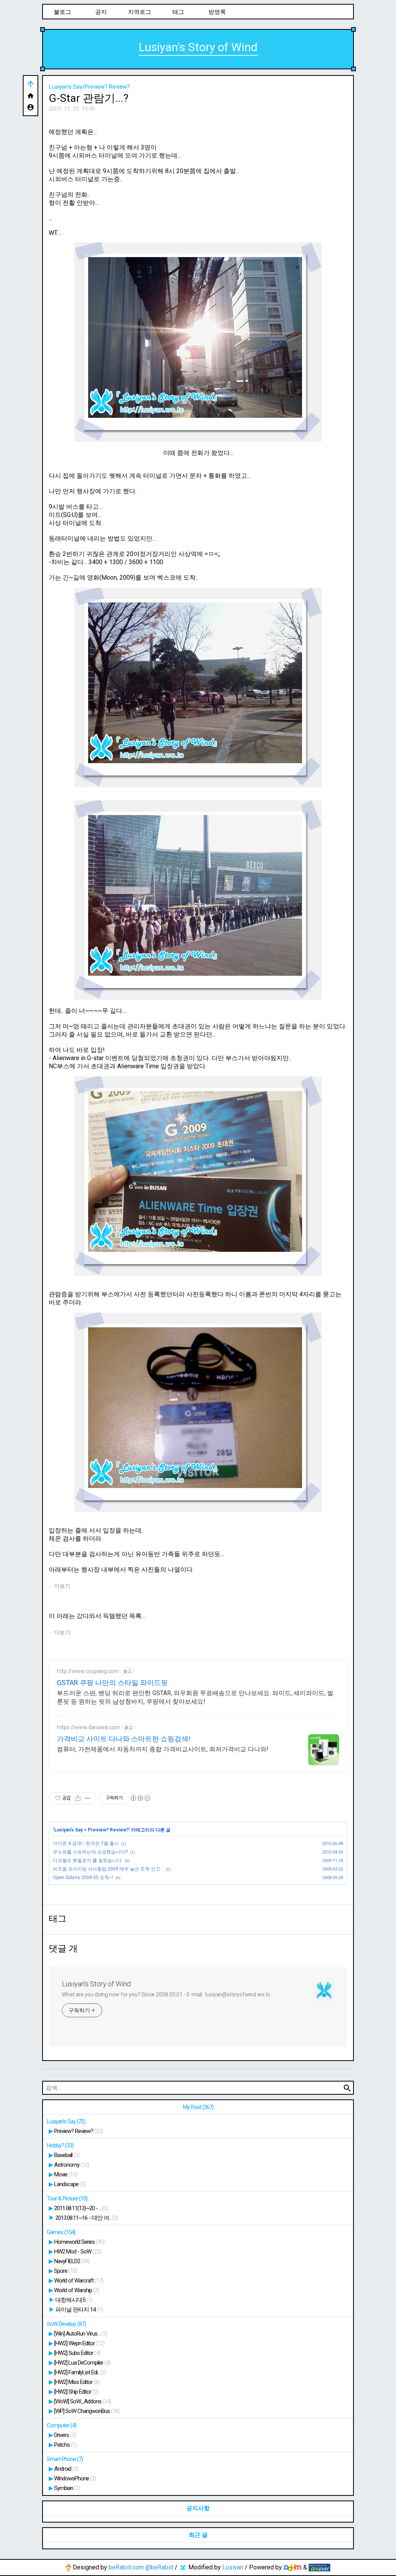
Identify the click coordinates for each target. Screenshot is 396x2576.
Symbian (67, 2488)
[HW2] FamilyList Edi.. (80, 2372)
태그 (178, 12)
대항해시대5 (74, 2300)
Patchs (65, 2445)
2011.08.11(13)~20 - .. (81, 2208)
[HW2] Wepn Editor (79, 2343)
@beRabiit (159, 2567)
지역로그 (140, 12)
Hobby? (60, 2145)
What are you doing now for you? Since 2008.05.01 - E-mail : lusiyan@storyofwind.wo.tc (166, 1994)
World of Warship (77, 2290)
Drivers (65, 2435)
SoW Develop (66, 2324)
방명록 (217, 12)
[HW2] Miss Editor (77, 2382)
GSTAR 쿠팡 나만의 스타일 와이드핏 (112, 1683)
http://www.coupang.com (88, 1671)
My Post (198, 2107)
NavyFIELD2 (72, 2261)
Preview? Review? (108, 1830)
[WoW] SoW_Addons (83, 2401)
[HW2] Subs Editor (77, 2353)
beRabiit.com (126, 2567)
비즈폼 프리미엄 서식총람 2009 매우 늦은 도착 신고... (108, 1869)
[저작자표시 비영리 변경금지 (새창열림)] (140, 1798)
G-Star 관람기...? (89, 98)
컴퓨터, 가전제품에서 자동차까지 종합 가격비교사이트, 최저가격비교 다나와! (163, 1749)
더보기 (62, 1586)
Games (61, 2232)
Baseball (67, 2155)
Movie (66, 2174)
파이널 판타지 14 (79, 2310)
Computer (61, 2425)
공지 (101, 12)
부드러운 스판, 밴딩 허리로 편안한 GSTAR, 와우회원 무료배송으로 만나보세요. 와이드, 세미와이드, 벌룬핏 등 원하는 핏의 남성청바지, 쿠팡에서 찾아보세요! (195, 1697)
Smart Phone (65, 2459)
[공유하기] (78, 1798)
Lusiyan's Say (68, 1830)
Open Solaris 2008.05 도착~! (83, 1878)
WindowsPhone (75, 2478)
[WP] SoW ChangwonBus (87, 2411)
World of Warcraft (79, 2281)
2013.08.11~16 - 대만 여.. (86, 2218)
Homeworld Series (79, 2242)
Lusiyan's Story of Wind (198, 47)
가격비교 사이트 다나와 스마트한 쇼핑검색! (124, 1739)
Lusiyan (233, 2567)
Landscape (70, 2184)
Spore (66, 2271)
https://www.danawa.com (88, 1727)
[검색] (347, 2088)
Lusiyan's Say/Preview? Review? (89, 87)
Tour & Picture (67, 2198)
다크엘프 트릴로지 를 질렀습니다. (88, 1860)
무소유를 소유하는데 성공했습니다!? (90, 1852)
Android (66, 2469)
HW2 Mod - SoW (78, 2252)
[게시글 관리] (88, 1798)
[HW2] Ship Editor (76, 2392)
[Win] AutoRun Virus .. (81, 2334)
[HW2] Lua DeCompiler (82, 2363)
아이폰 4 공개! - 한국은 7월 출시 (86, 1843)
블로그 (62, 12)
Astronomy (72, 2165)
